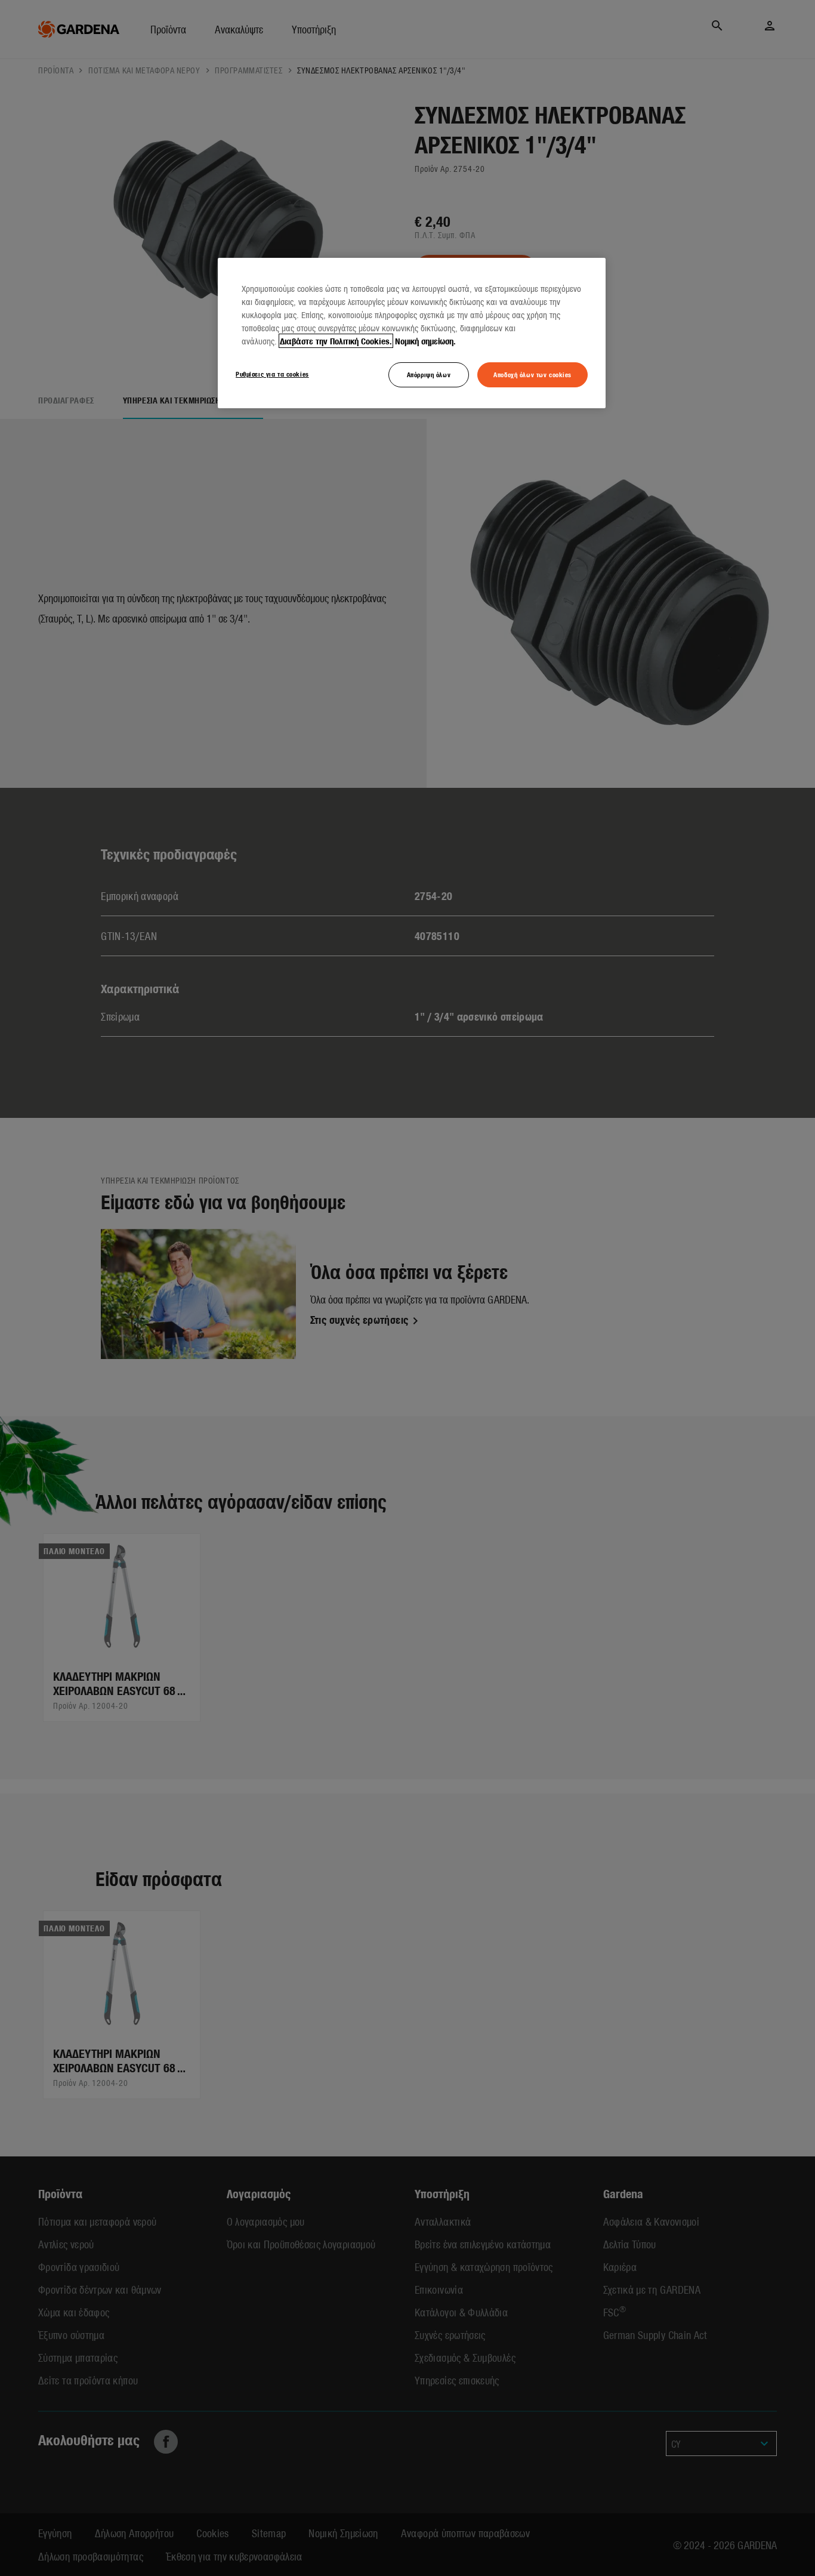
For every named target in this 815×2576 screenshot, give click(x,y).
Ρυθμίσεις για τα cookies (272, 374)
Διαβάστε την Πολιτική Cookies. (336, 341)
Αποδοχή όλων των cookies (532, 374)
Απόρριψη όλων (429, 374)
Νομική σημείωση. (425, 341)
